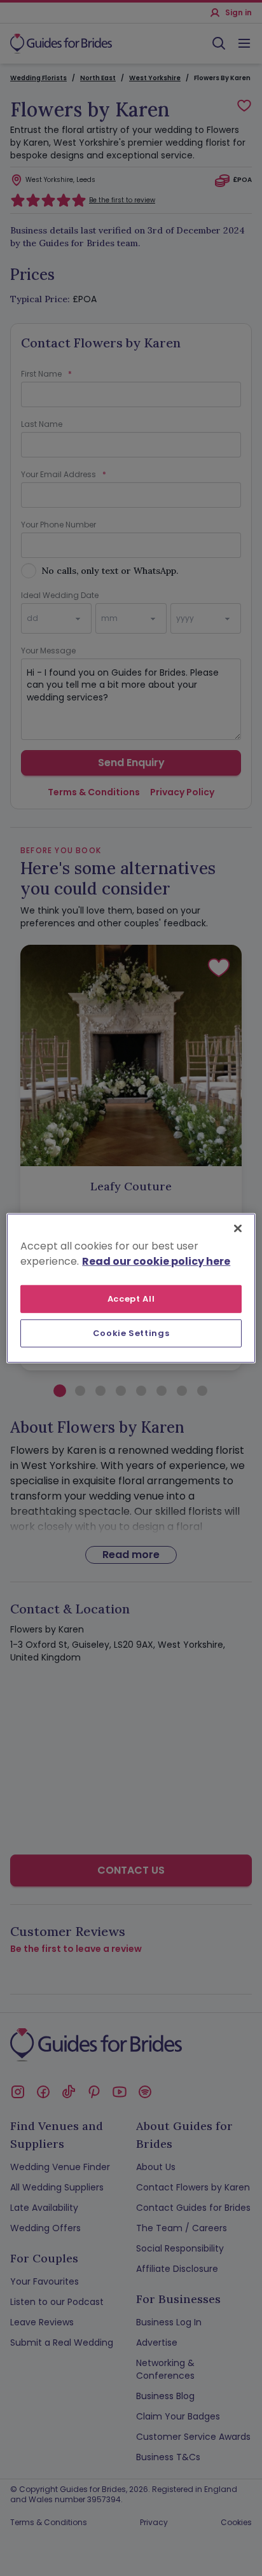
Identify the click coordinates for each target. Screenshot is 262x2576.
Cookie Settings (131, 1333)
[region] (131, 1288)
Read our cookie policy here (156, 1261)
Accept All (131, 1298)
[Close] (238, 1228)
